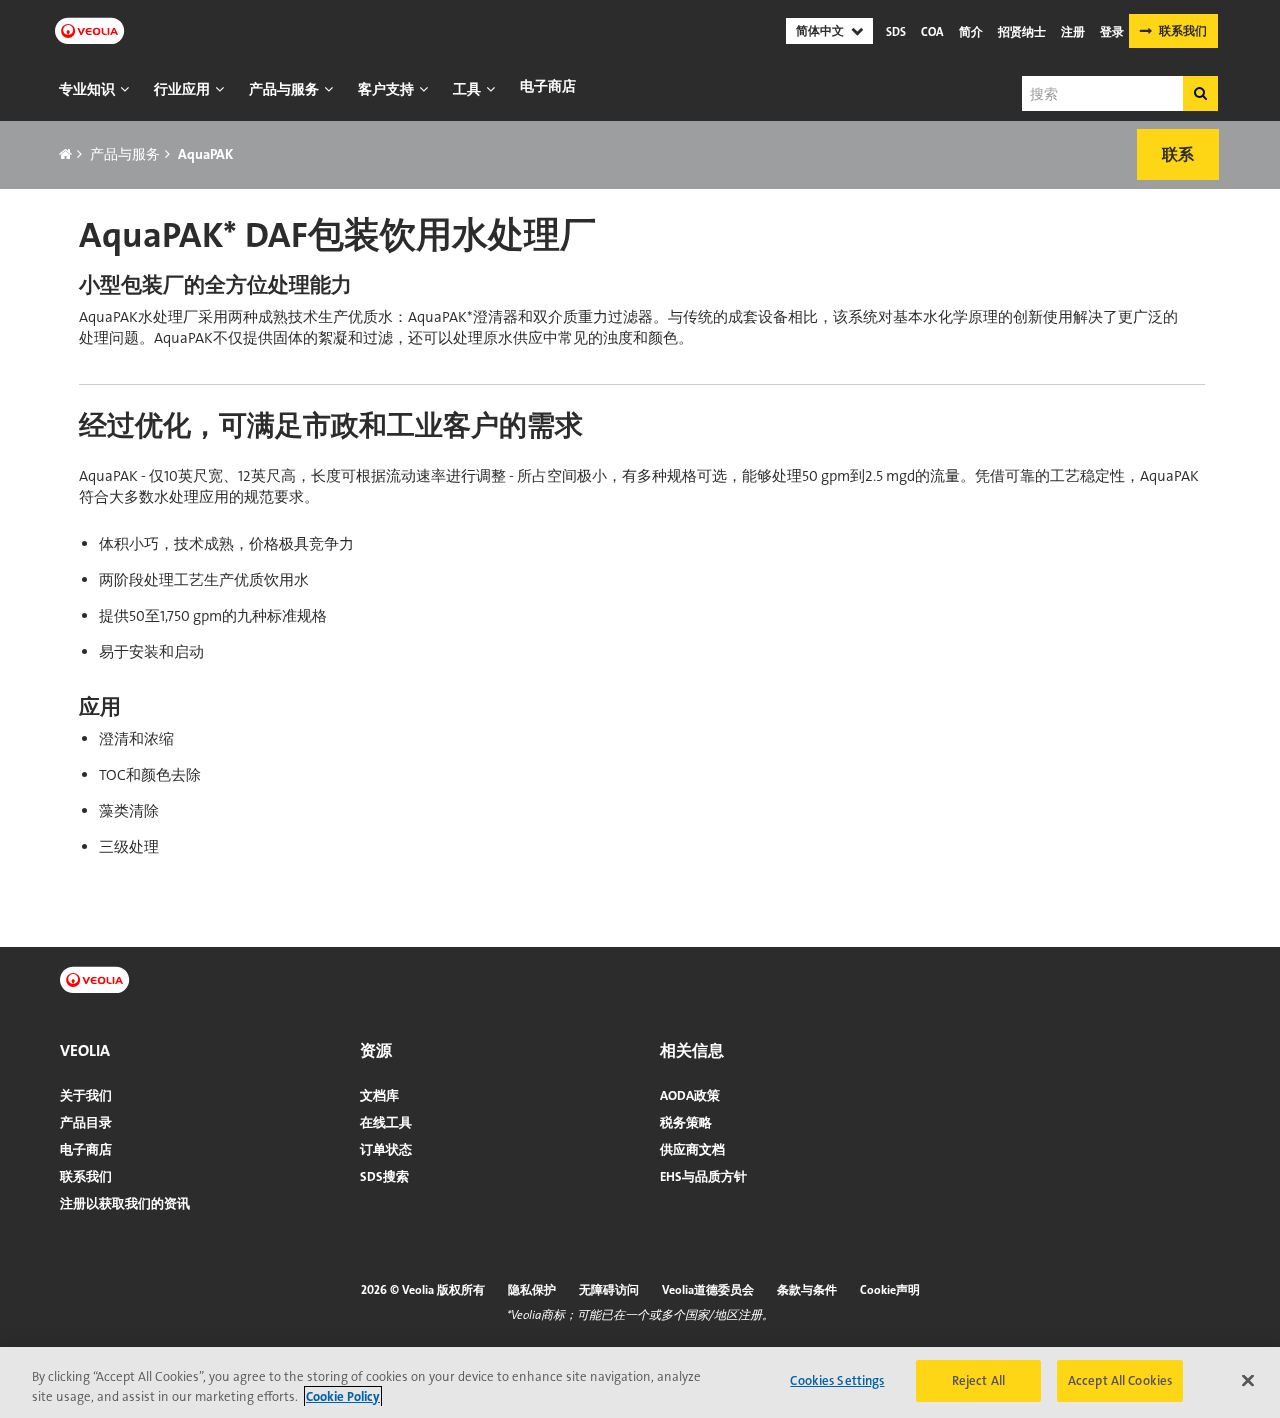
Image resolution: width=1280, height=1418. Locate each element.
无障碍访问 (609, 1290)
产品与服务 (284, 89)
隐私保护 (532, 1290)
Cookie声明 (890, 1290)
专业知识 (87, 89)
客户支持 (386, 89)
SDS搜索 (384, 1176)
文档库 (379, 1095)
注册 (1073, 32)
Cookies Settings (837, 1380)
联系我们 (1183, 31)
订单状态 (386, 1149)
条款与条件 (807, 1290)
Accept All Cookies (1120, 1380)
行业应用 (182, 89)
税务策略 (686, 1122)
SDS (896, 32)
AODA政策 (690, 1095)
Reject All (978, 1380)
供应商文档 (692, 1149)
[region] (640, 1382)
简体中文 (820, 31)
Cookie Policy (343, 1396)
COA (932, 32)
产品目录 (86, 1122)
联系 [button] (1178, 154)
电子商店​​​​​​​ (548, 86)
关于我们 (86, 1095)
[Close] (1248, 1380)
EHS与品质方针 (703, 1176)
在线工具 (386, 1122)
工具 (467, 89)
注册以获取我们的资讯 (125, 1203)
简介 (971, 32)
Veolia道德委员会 (708, 1290)
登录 (1112, 32)
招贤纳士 (1022, 32)
